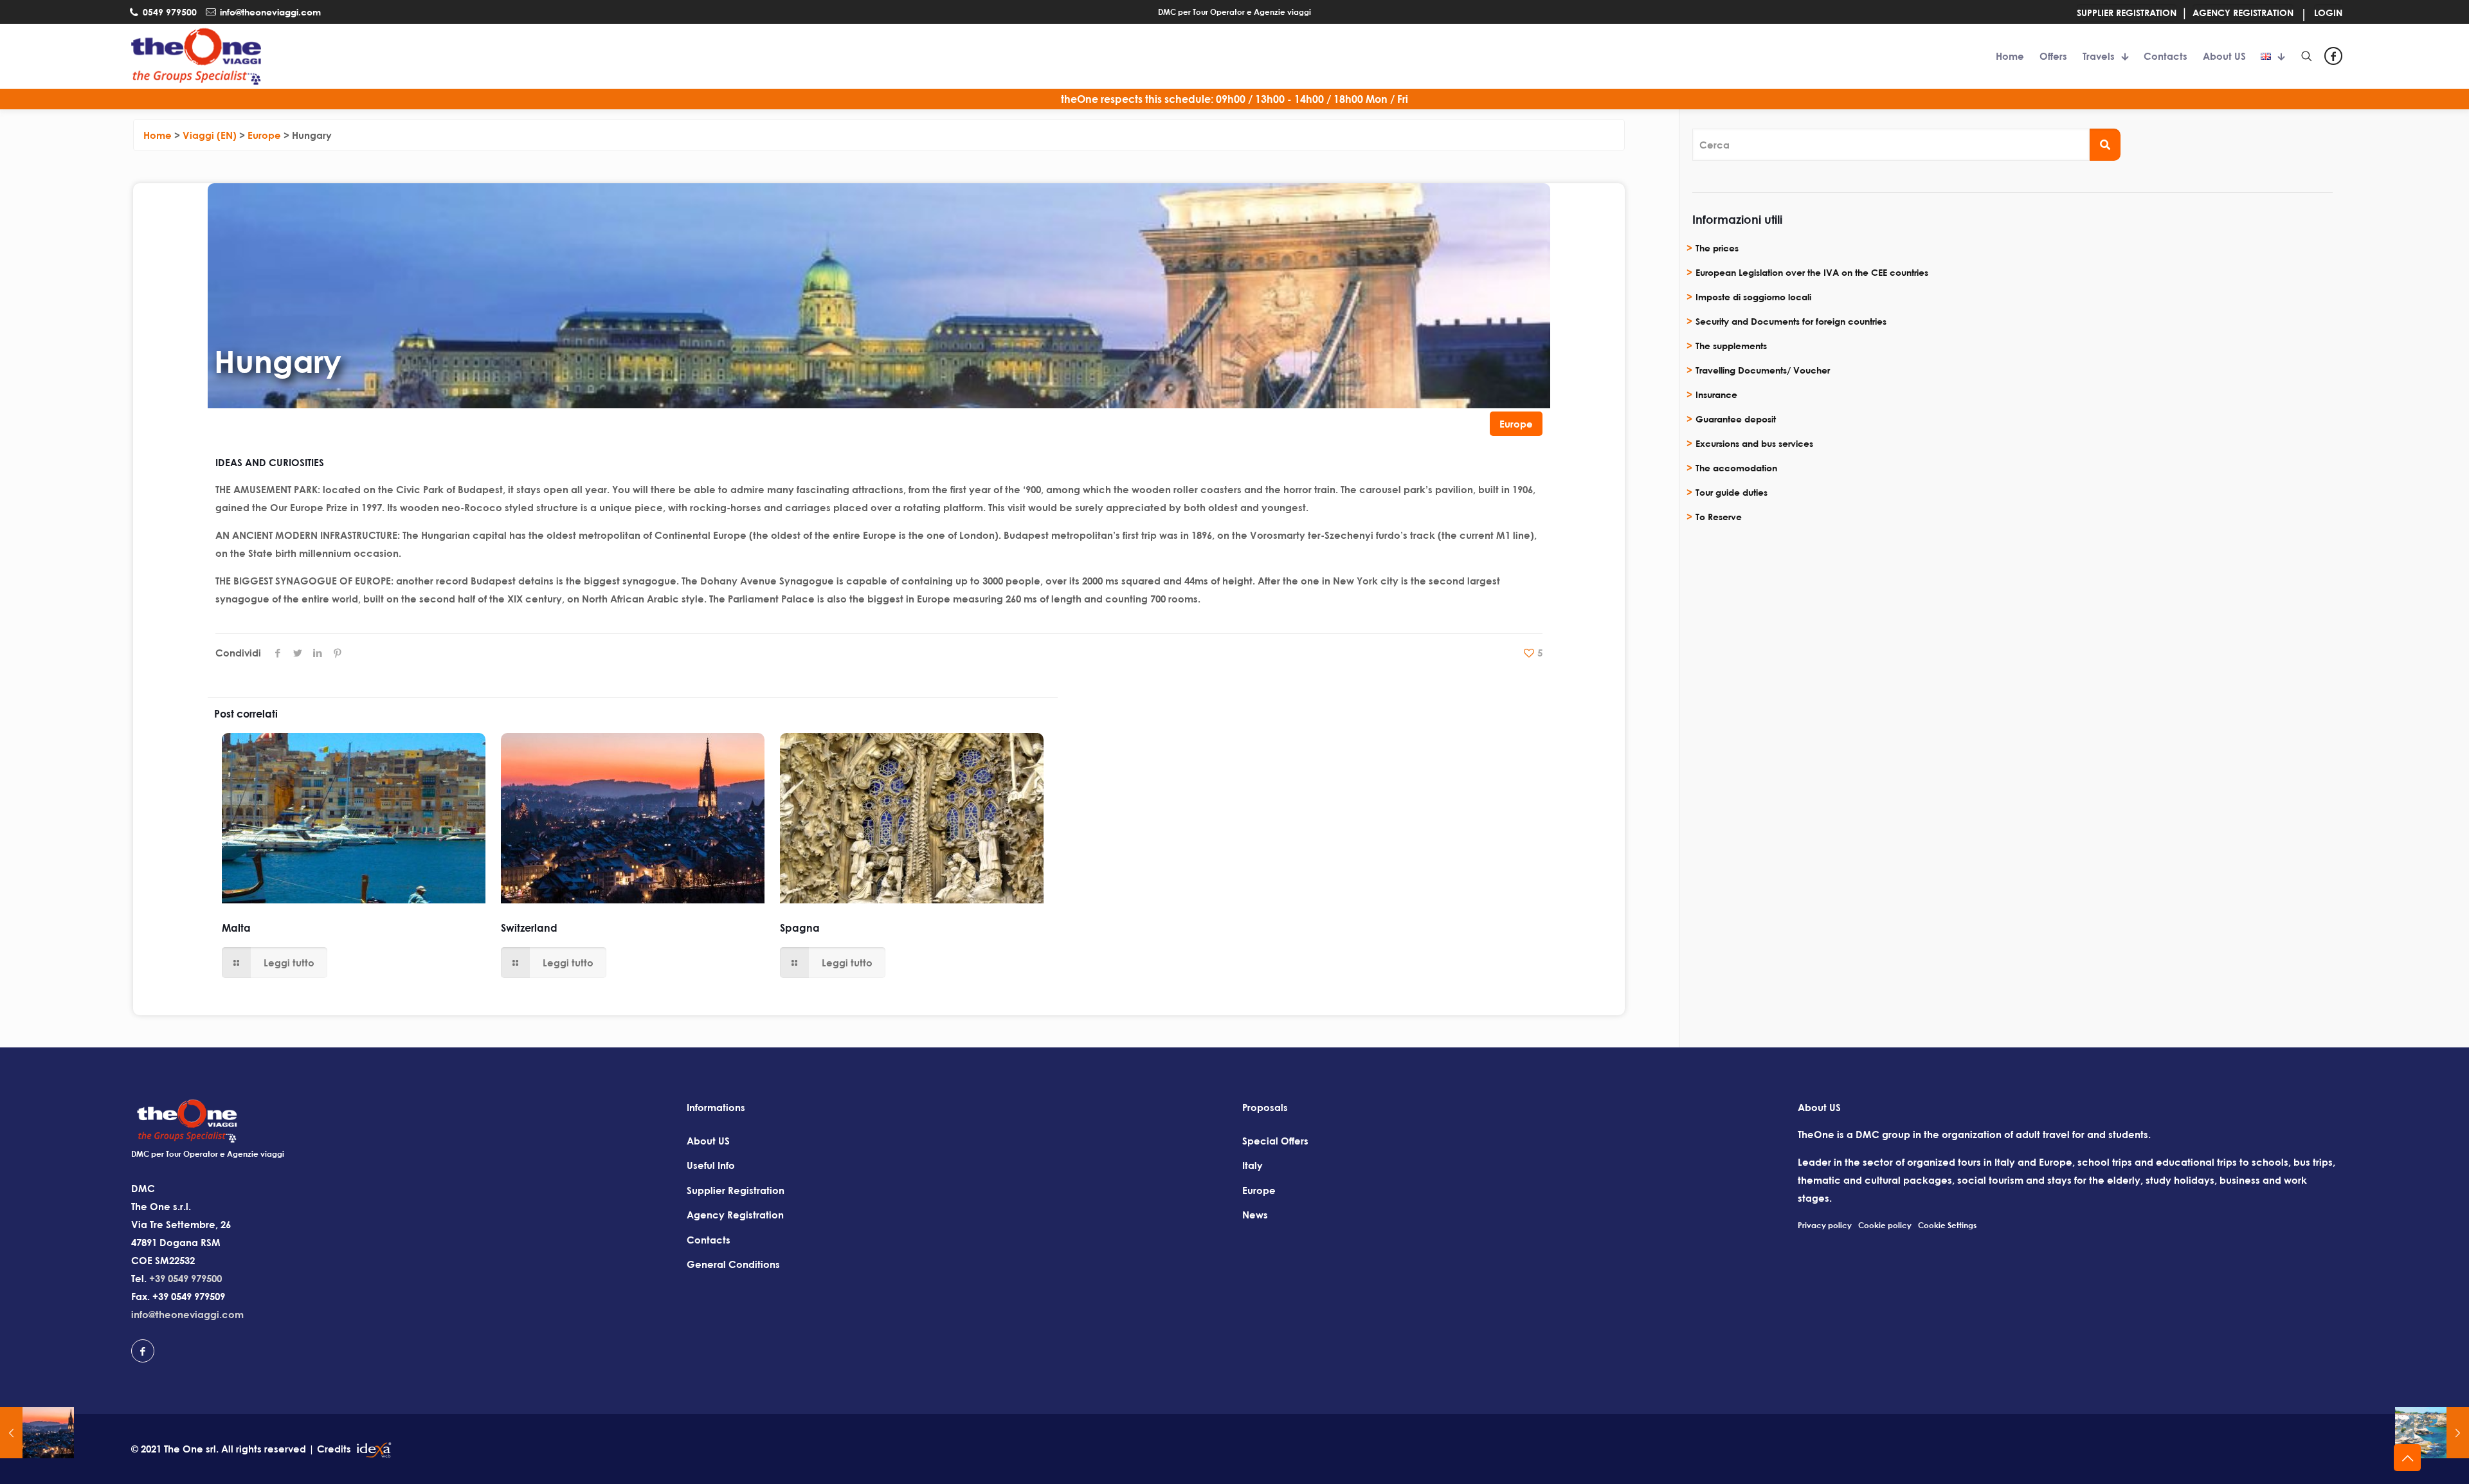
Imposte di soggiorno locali (1753, 297)
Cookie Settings (1947, 1225)
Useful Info (711, 1165)
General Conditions (733, 1264)
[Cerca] (2105, 145)
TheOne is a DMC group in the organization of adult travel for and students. (1974, 1134)
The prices (1717, 248)
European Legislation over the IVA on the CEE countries (1812, 272)
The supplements (1731, 346)
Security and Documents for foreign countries (1791, 321)
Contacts (709, 1240)
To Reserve (1719, 517)
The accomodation (1736, 468)
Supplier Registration (736, 1190)
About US (708, 1141)
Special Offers (1275, 1141)
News (1255, 1215)
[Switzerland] (37, 1433)
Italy (1253, 1165)
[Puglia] (2432, 1433)
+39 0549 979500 (185, 1278)
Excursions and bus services (1754, 443)
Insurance (1716, 394)
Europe (1516, 424)
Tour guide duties (1732, 492)
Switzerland (529, 928)
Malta (236, 928)
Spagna (800, 928)
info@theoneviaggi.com (187, 1314)
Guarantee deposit (1736, 419)
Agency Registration (735, 1215)
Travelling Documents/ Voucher (1763, 370)
